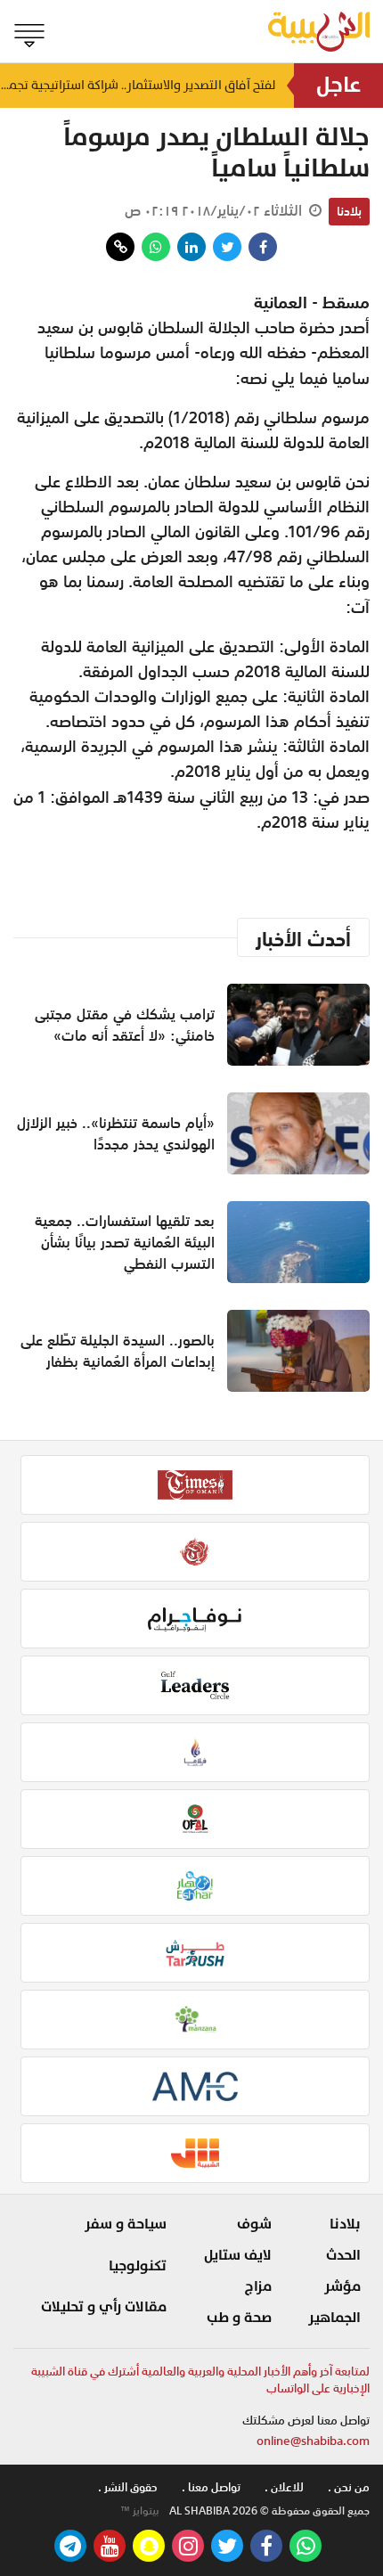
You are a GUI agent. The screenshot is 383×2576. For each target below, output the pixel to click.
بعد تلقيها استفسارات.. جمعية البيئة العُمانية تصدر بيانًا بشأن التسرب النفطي (125, 1242)
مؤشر (342, 2286)
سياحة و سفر (126, 2224)
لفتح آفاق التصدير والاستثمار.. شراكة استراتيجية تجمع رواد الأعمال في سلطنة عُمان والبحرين (138, 85)
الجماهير (334, 2318)
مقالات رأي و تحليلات (104, 2307)
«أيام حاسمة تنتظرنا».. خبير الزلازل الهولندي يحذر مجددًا (116, 1133)
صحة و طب (239, 2318)
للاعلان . (284, 2487)
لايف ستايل (238, 2255)
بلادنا (349, 211)
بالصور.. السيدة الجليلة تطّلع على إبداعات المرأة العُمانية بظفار (118, 1351)
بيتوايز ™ (140, 2511)
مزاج (258, 2286)
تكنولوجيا (138, 2266)
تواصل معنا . (211, 2487)
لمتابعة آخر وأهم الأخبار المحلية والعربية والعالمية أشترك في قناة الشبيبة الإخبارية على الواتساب (200, 2380)
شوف (254, 2224)
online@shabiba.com (313, 2441)
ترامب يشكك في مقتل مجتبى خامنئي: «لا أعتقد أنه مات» (125, 1025)
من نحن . (349, 2487)
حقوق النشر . (128, 2487)
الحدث (343, 2255)
